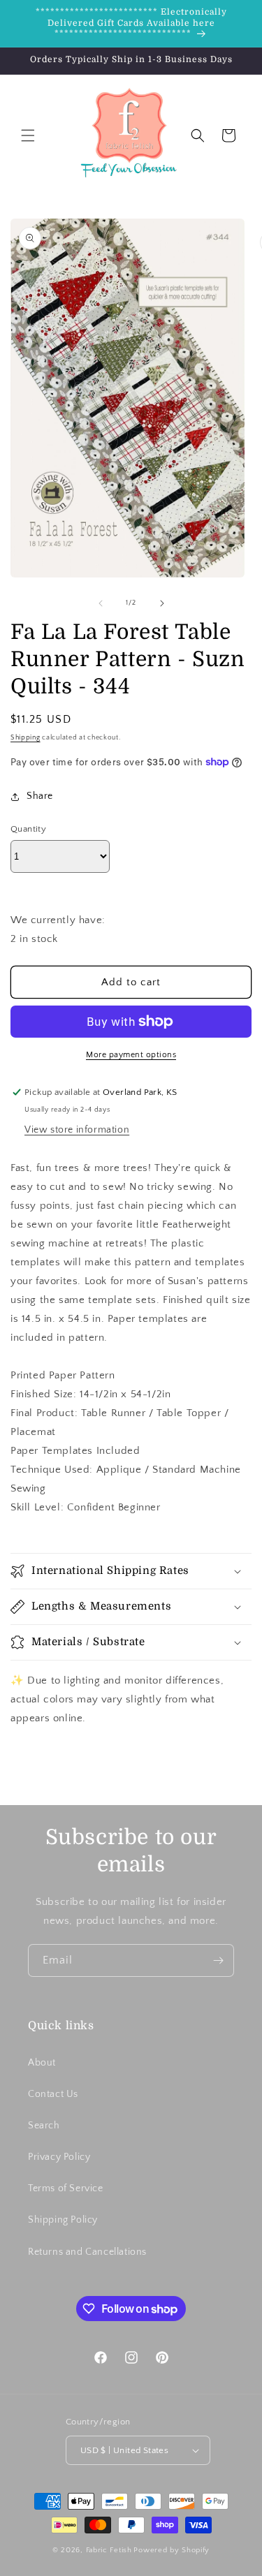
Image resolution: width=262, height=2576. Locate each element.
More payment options (131, 1055)
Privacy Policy (59, 2157)
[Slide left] (101, 603)
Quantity (28, 829)
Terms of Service (66, 2188)
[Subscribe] (218, 1960)
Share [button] (40, 796)
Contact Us (53, 2094)
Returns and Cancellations (87, 2252)
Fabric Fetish (109, 2550)
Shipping (26, 738)
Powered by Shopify (172, 2550)
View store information (77, 1130)
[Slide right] (162, 603)
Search (44, 2126)
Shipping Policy (63, 2220)
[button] (28, 135)
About (42, 2063)
